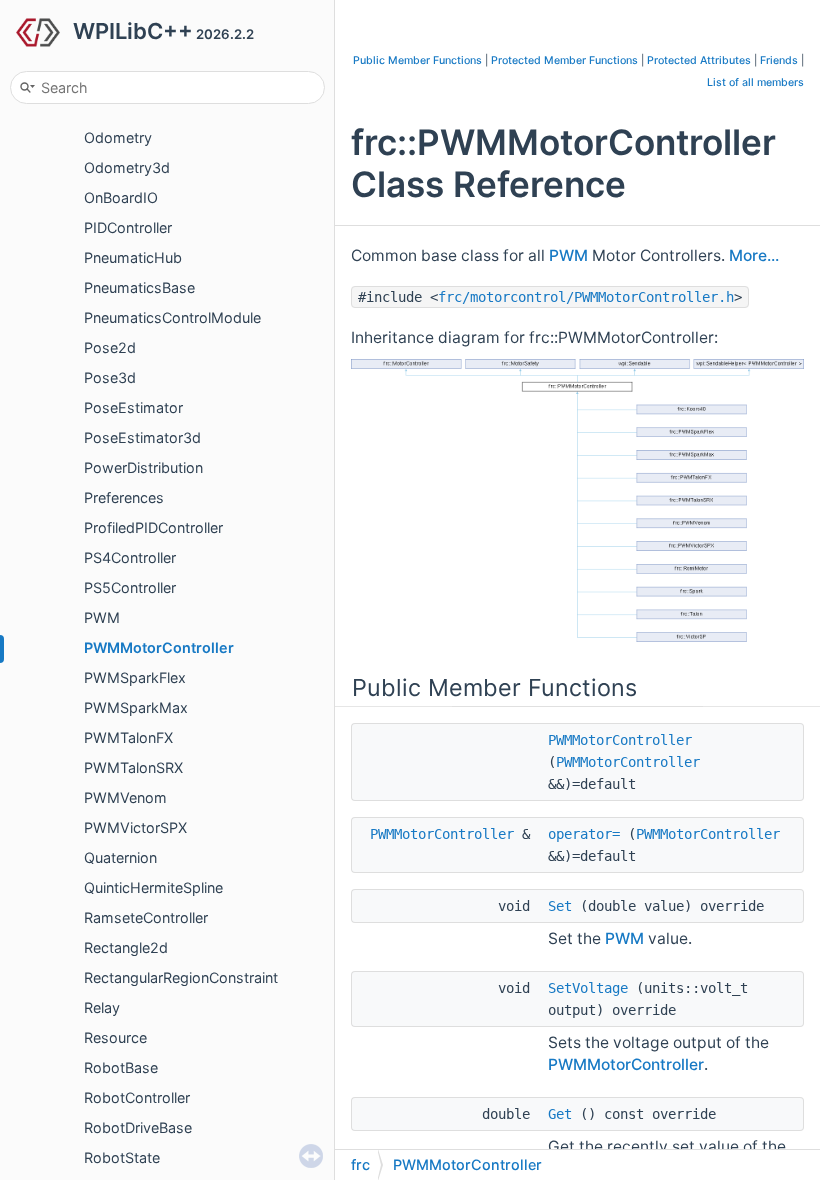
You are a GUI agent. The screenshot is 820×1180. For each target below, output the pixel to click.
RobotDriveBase (138, 1127)
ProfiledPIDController (153, 527)
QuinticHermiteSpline (153, 887)
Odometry (118, 137)
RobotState (122, 1157)
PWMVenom (125, 797)
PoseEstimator (133, 407)
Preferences (124, 497)
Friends (779, 60)
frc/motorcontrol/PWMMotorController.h (586, 297)
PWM (102, 617)
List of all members (755, 82)
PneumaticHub (133, 257)
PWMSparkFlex (135, 677)
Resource (115, 1037)
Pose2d (110, 347)
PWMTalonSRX (133, 767)
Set (560, 906)
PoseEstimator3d (142, 437)
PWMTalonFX (128, 737)
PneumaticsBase (139, 287)
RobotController (137, 1097)
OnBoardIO (121, 197)
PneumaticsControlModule (172, 317)
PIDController (128, 227)
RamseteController (146, 917)
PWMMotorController (159, 647)
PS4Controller (130, 557)
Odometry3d (127, 167)
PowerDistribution (143, 467)
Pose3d (110, 377)
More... (754, 255)
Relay (102, 1007)
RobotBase (121, 1067)
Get (560, 1114)
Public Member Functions (417, 60)
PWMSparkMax (136, 707)
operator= (584, 834)
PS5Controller (130, 587)
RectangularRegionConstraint (181, 977)
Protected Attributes (699, 60)
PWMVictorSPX (135, 827)
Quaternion (120, 857)
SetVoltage (588, 988)
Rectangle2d (126, 947)
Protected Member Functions (564, 60)
